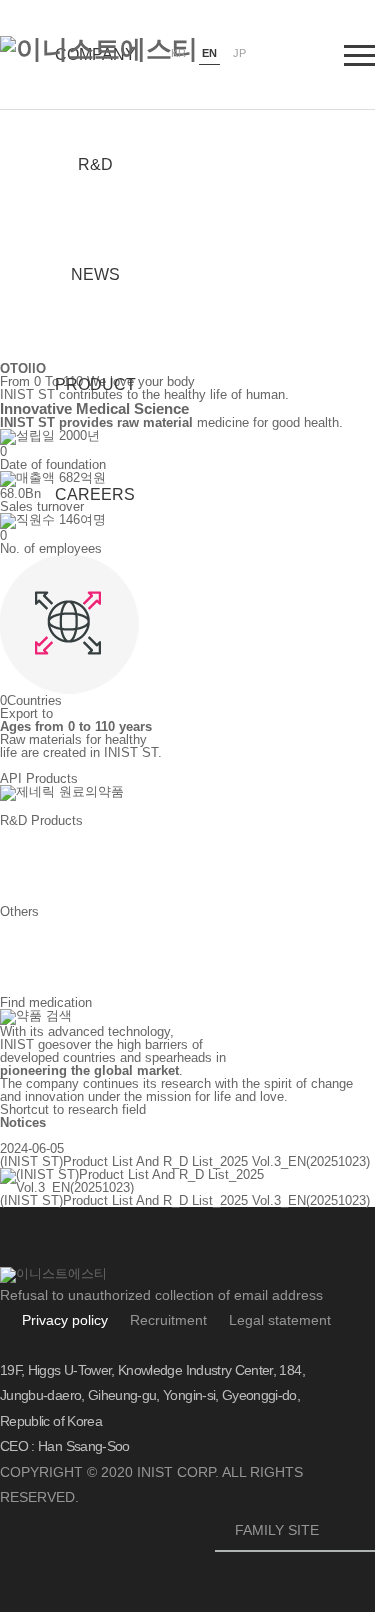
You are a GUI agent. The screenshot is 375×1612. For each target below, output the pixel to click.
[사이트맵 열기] (359, 55)
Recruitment (168, 1320)
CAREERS (95, 494)
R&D (95, 164)
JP (239, 53)
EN (209, 53)
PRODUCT (95, 384)
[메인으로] (99, 49)
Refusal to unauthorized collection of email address (161, 1295)
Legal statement (280, 1320)
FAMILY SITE (297, 1531)
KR (178, 53)
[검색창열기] (296, 55)
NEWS (95, 274)
